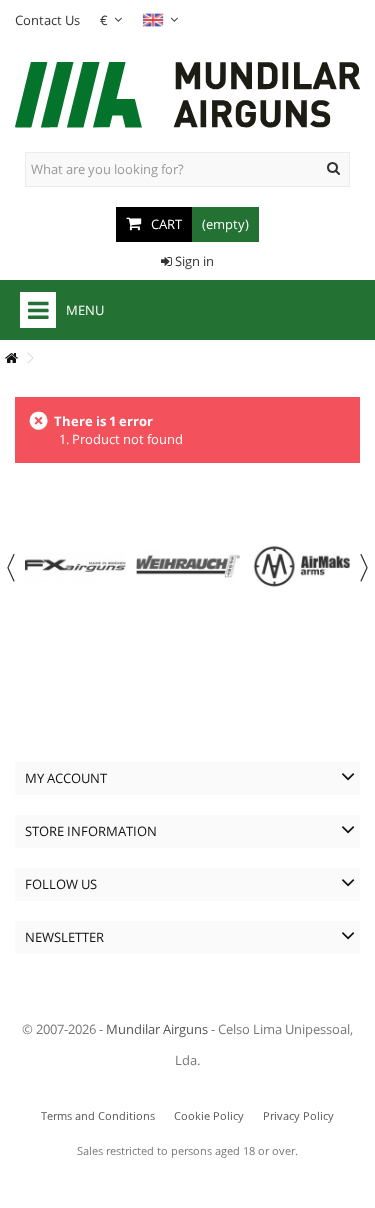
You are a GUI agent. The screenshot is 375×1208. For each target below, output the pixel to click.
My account (66, 778)
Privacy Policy (298, 1115)
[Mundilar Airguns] (187, 97)
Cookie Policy (209, 1115)
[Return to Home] (11, 358)
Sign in (193, 261)
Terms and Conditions (98, 1115)
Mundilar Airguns (157, 1029)
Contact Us (47, 20)
